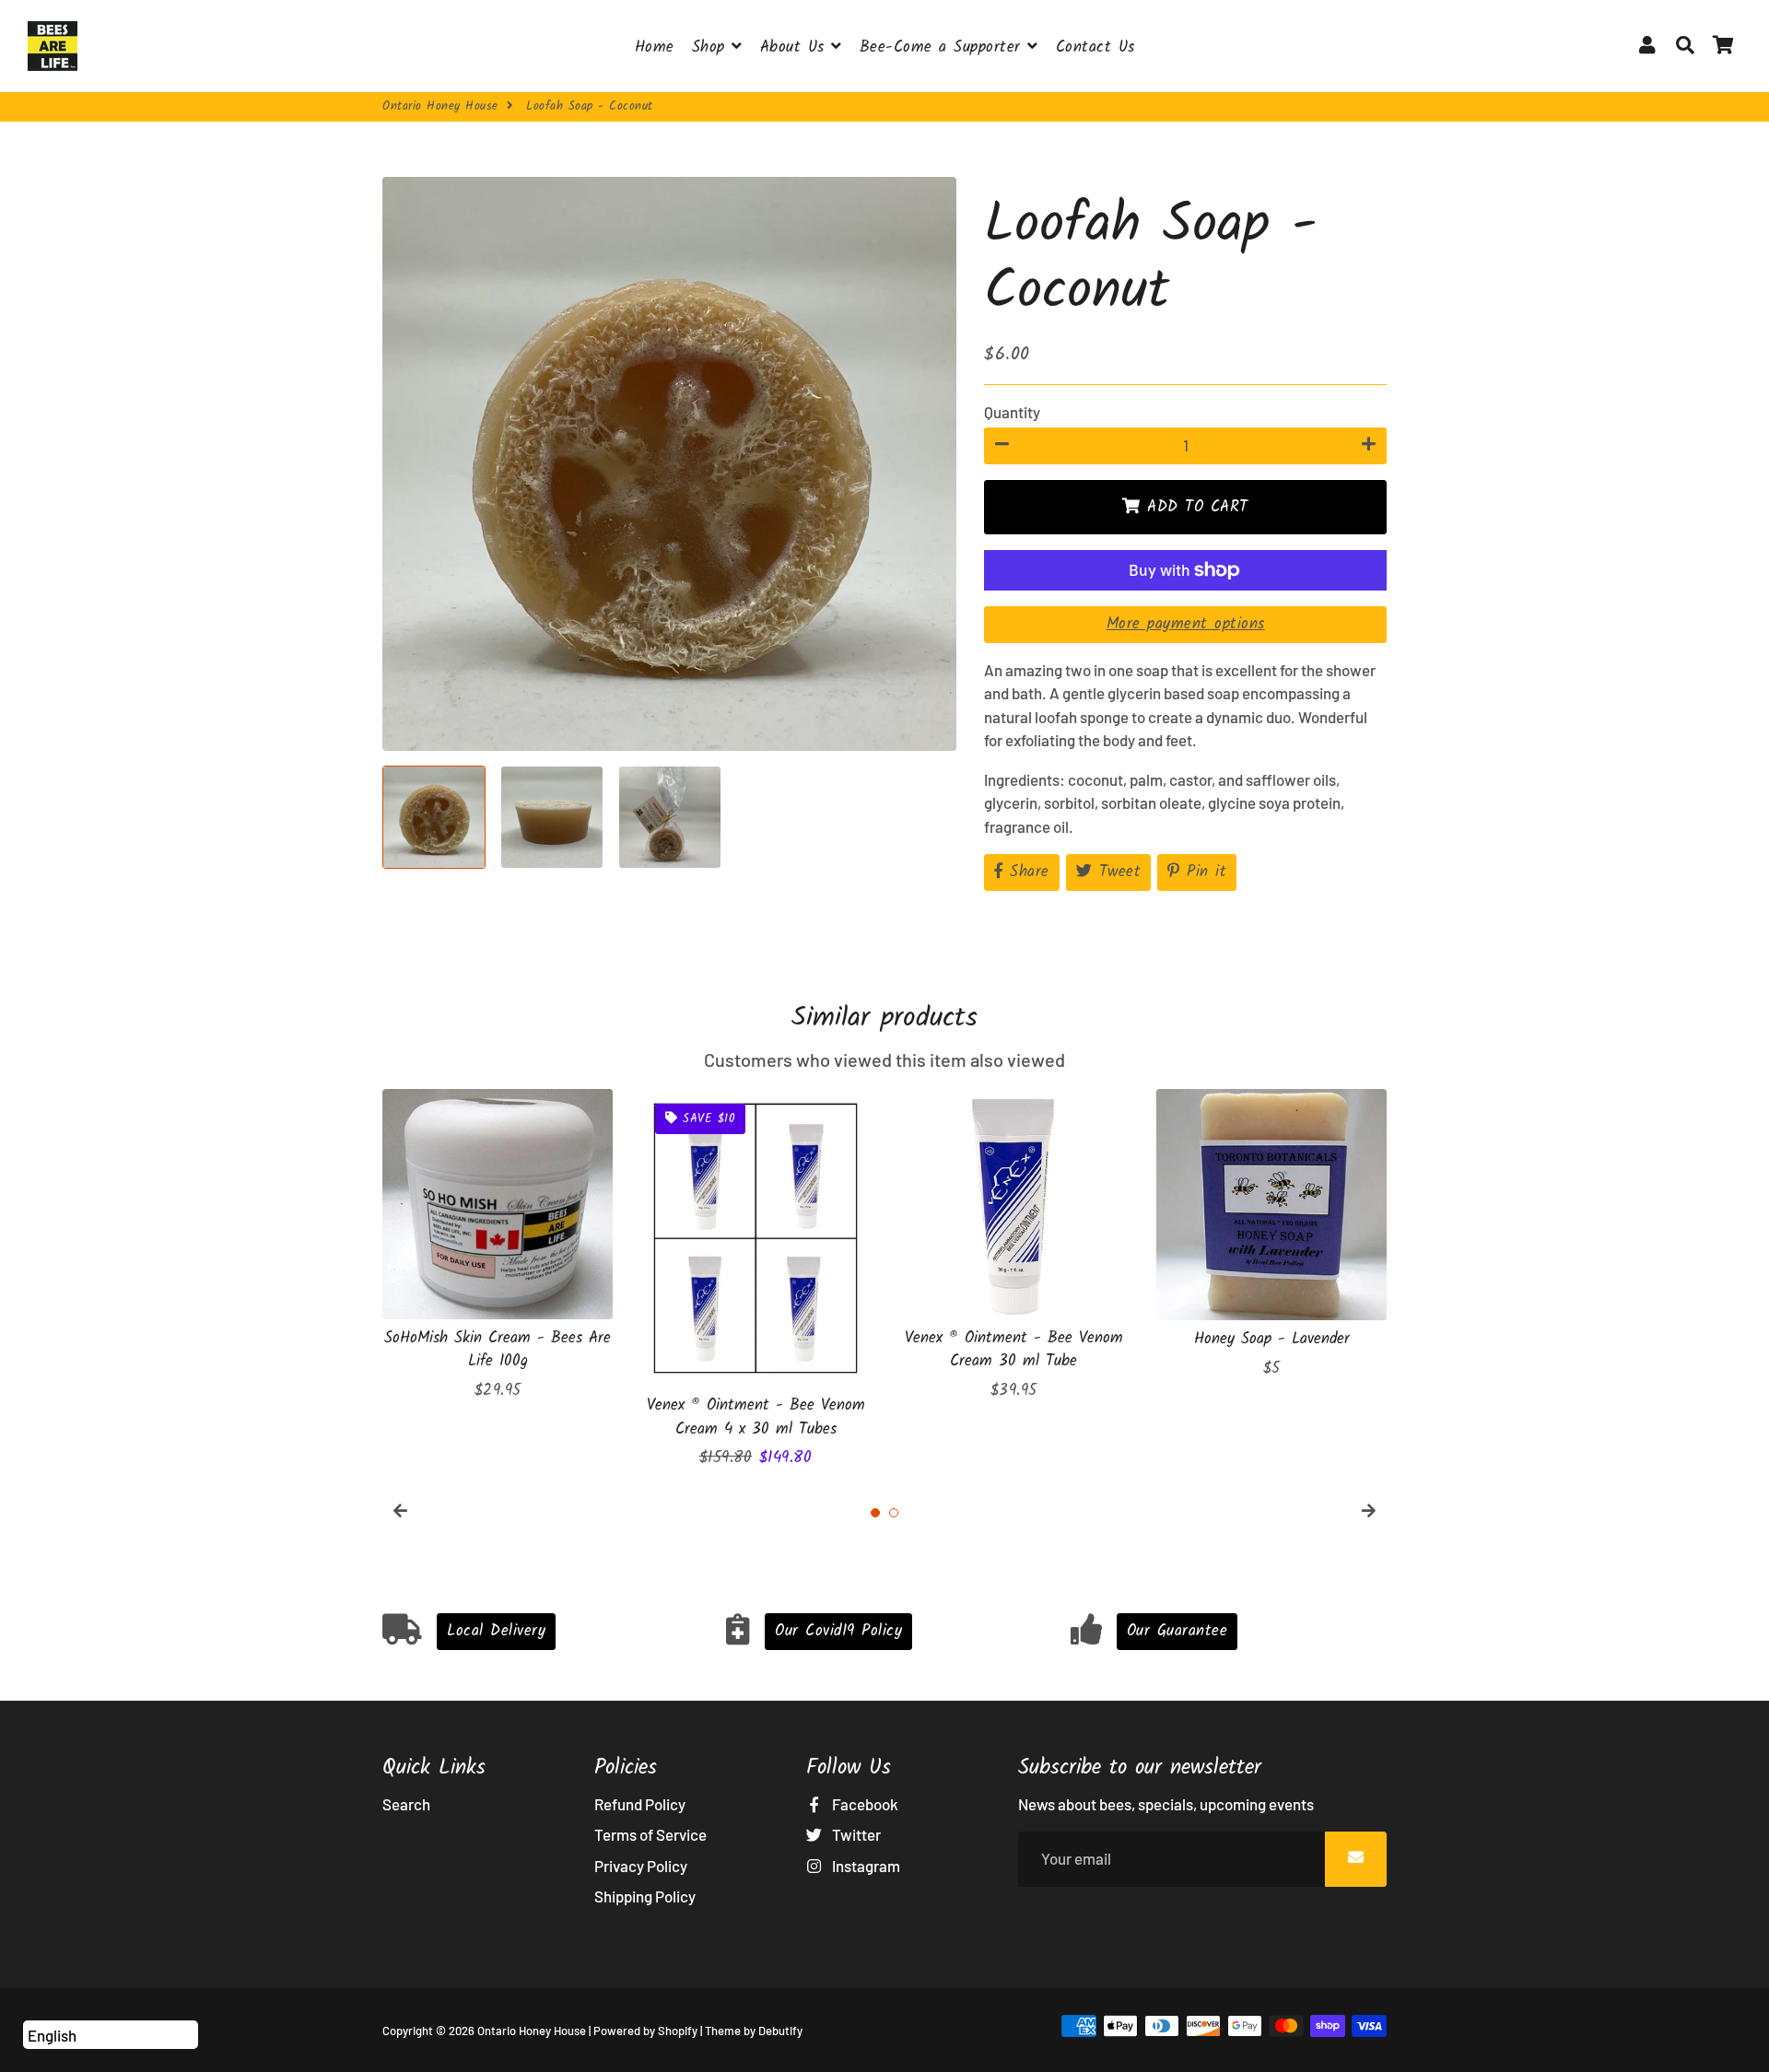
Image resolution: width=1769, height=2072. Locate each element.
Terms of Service (650, 1834)
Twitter (855, 1834)
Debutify (780, 2031)
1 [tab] (875, 1513)
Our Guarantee (1177, 1631)
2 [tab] (894, 1513)
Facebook (864, 1804)
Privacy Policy (641, 1866)
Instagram (865, 1866)
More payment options (1186, 624)
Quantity (1012, 412)
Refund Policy (640, 1804)
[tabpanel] (498, 1246)
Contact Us (1095, 47)
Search (406, 1804)
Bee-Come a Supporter (944, 47)
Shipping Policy (645, 1896)
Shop (712, 47)
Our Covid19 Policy (838, 1631)
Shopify (678, 2031)
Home (655, 47)
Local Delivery (496, 1631)
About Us (796, 47)
